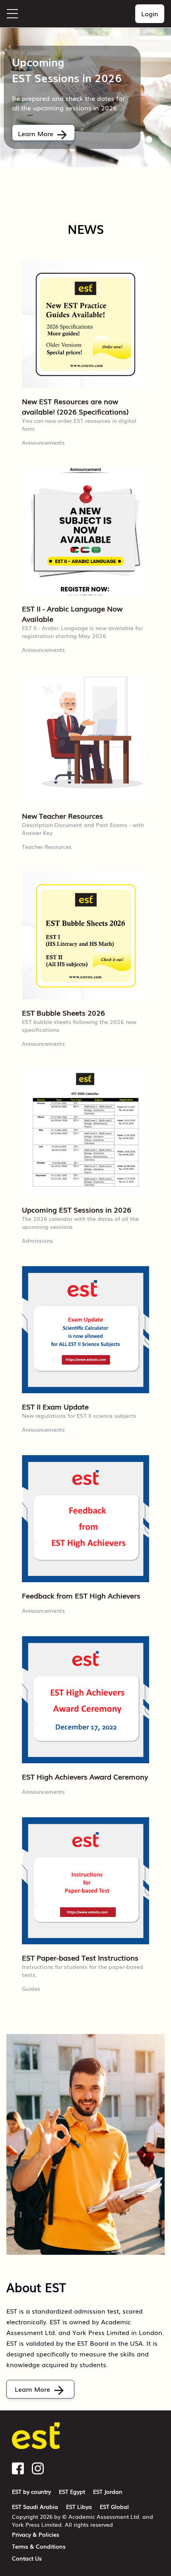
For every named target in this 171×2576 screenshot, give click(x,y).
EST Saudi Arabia (35, 2507)
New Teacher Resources (62, 816)
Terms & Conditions (39, 2546)
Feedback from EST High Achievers (81, 1595)
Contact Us (27, 2558)
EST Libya (79, 2507)
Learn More (32, 2389)
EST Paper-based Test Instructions (80, 1957)
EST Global (114, 2507)
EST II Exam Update (55, 1406)
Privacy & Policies (36, 2534)
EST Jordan (108, 2491)
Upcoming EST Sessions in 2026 (77, 1209)
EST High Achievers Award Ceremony (85, 1776)
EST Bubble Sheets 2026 (63, 1012)
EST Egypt (72, 2491)
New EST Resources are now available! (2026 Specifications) (75, 406)
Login (150, 13)
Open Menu (12, 14)
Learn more (36, 133)
